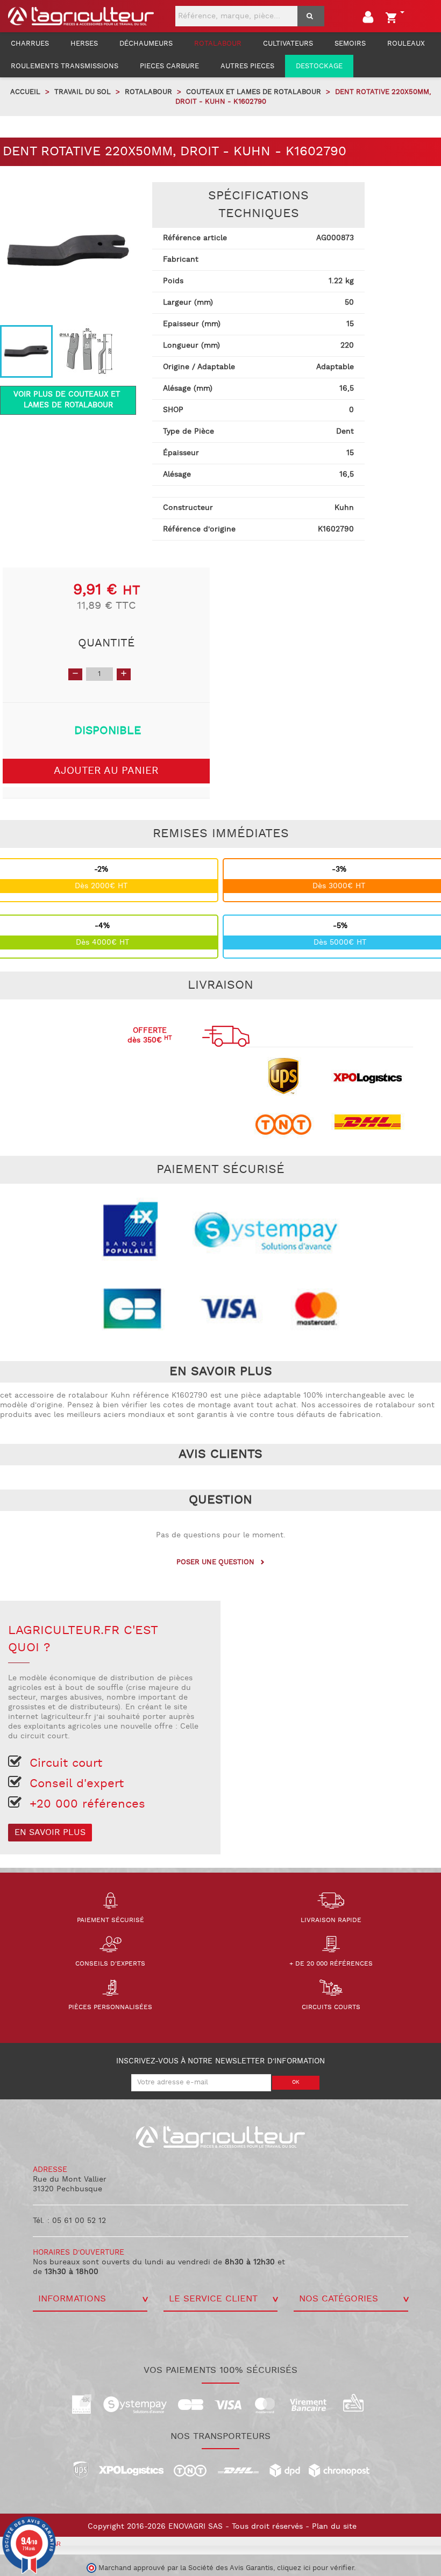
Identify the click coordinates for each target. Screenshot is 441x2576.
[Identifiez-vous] (370, 19)
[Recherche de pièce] (311, 16)
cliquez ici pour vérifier (315, 2568)
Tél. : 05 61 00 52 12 (69, 2221)
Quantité (106, 643)
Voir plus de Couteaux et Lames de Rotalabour (68, 400)
